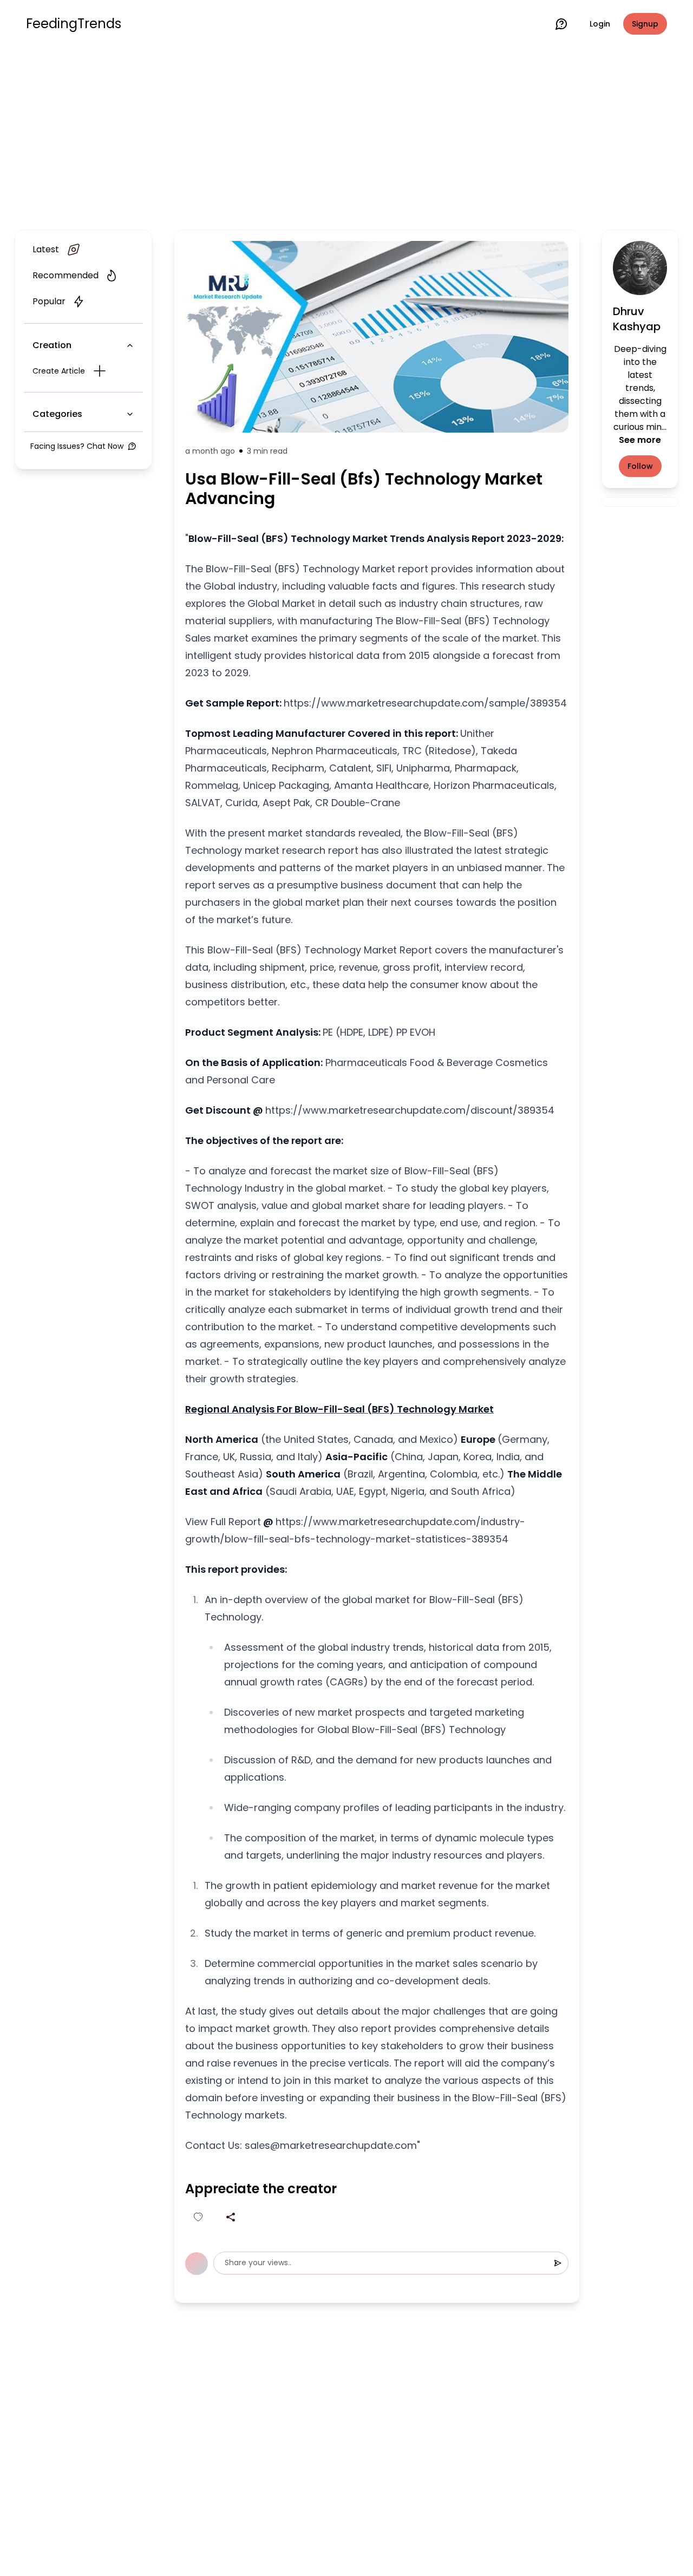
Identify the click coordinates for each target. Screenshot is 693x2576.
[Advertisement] (346, 136)
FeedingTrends (74, 24)
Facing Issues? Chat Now (77, 446)
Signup (645, 24)
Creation (52, 345)
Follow (640, 466)
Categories (57, 414)
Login (600, 24)
